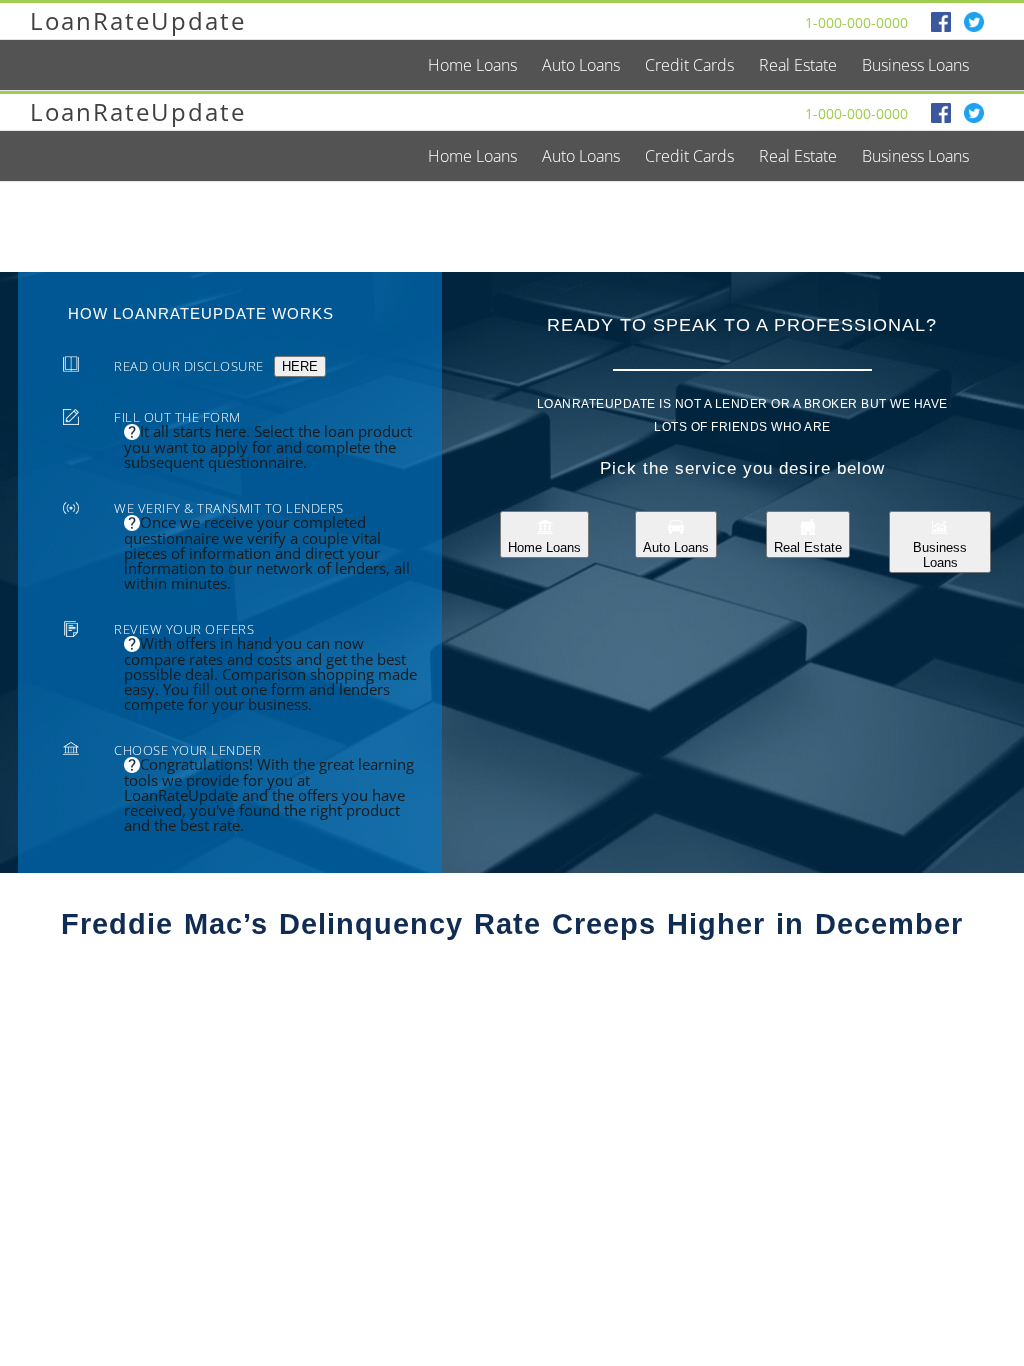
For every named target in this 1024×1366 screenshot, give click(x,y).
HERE (300, 366)
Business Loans (940, 555)
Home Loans (544, 547)
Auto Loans (676, 547)
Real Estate (808, 547)
